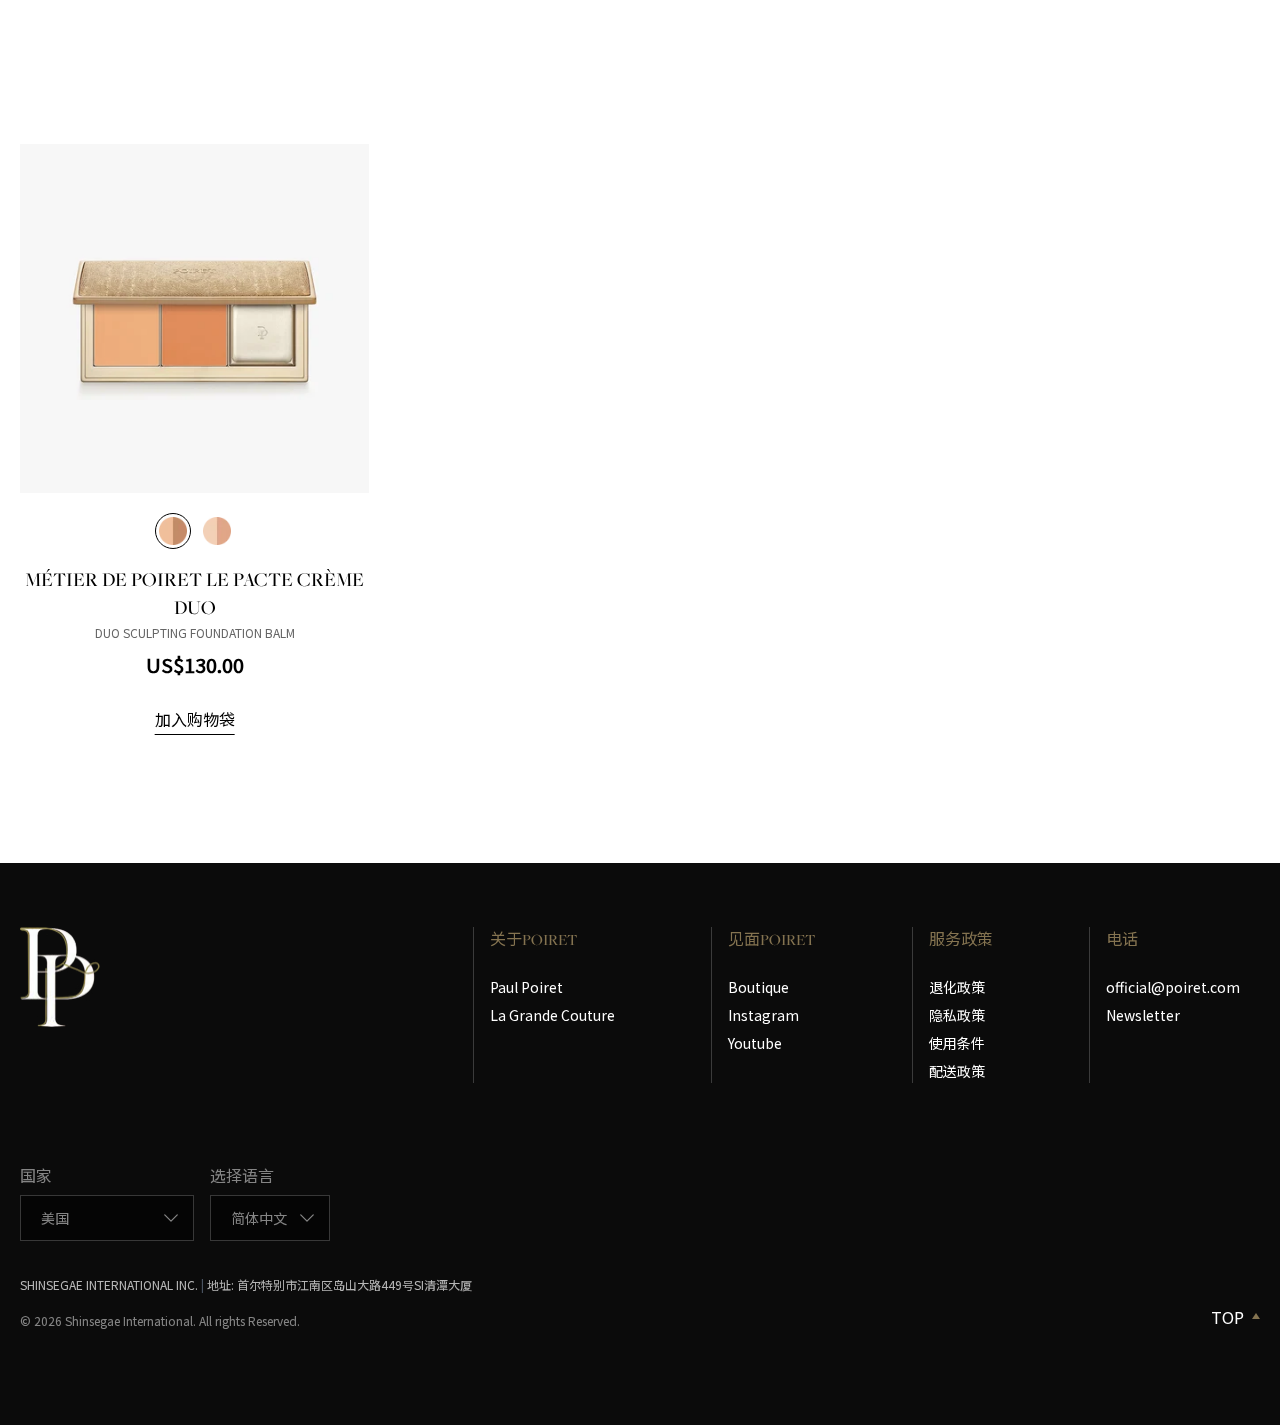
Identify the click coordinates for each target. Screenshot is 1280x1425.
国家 (36, 1175)
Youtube (755, 1043)
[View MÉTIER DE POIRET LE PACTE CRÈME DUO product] (194, 318)
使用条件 (957, 1043)
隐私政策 (957, 1015)
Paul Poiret (526, 987)
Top (1227, 1317)
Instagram (763, 1015)
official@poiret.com (1173, 987)
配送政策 (957, 1071)
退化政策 (957, 987)
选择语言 (242, 1175)
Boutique (758, 987)
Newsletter (1143, 1015)
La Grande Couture (552, 1015)
